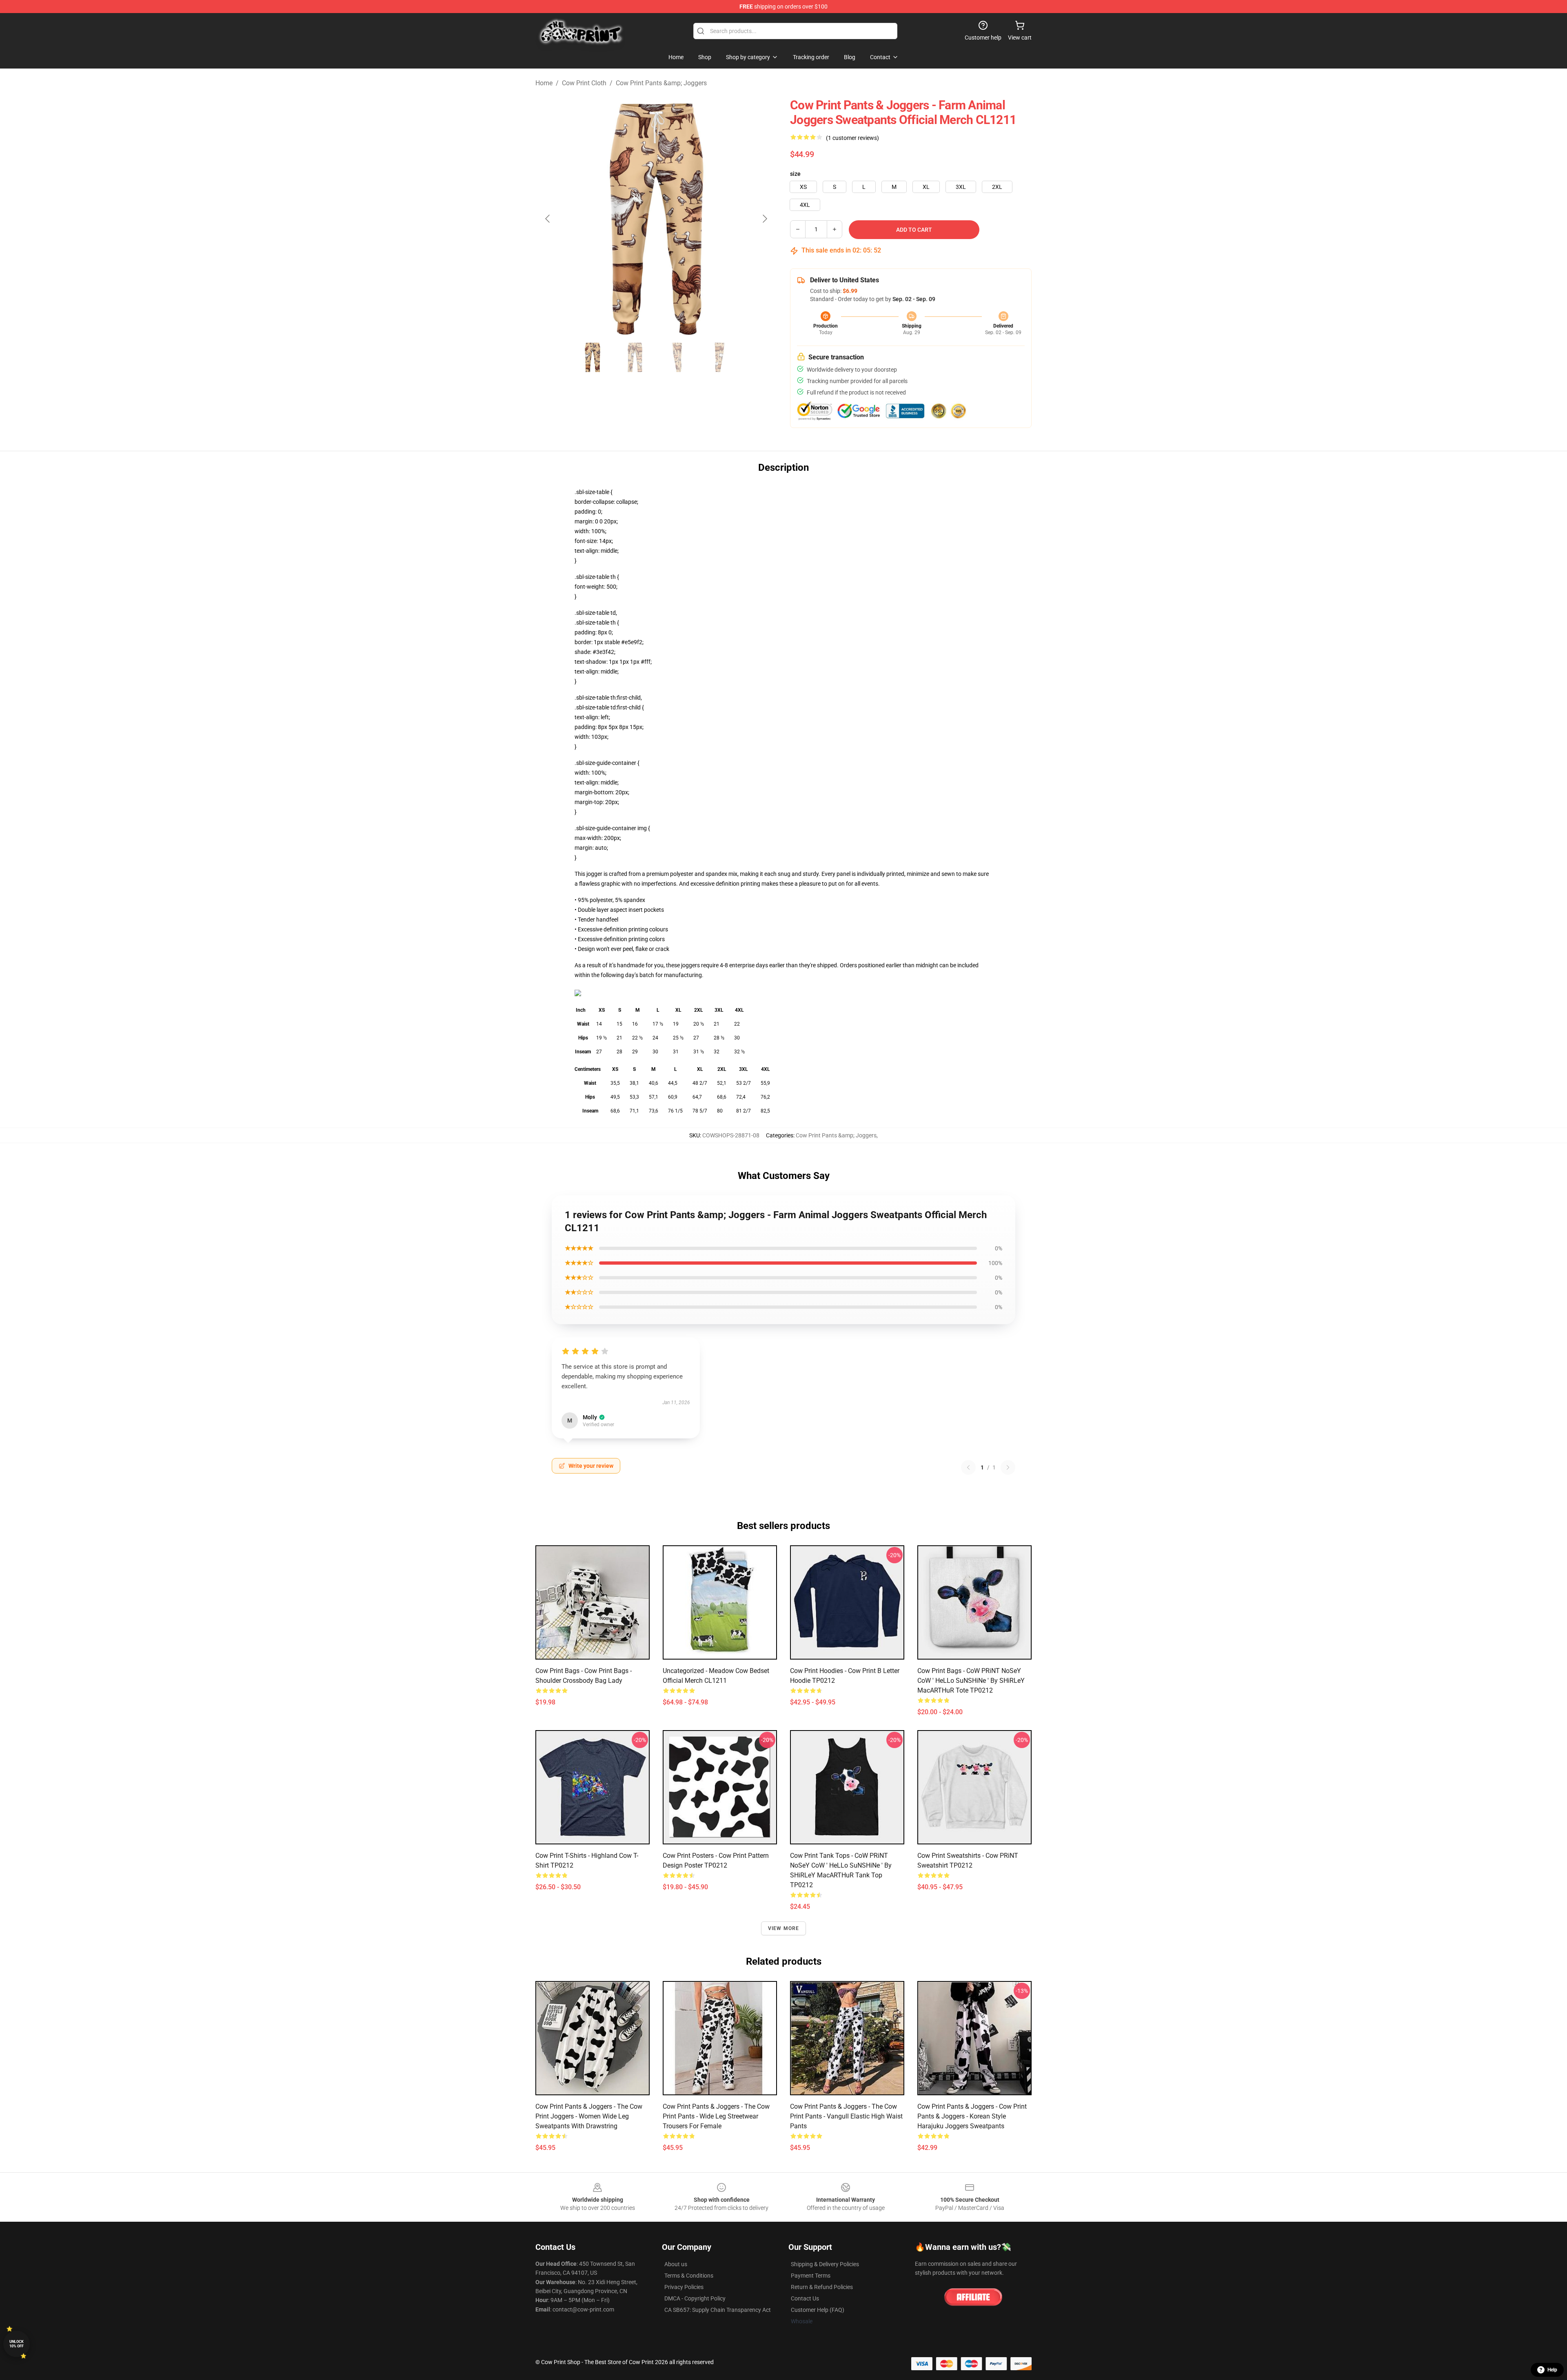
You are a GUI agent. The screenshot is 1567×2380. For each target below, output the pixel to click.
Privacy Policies (684, 2287)
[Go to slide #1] (593, 357)
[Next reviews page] (1008, 1467)
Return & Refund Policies (822, 2287)
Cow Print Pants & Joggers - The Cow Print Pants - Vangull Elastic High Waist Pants (846, 2116)
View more (784, 1928)
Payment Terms (811, 2276)
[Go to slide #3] (677, 357)
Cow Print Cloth (584, 83)
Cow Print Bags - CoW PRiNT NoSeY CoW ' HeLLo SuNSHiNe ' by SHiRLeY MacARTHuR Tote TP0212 (971, 1681)
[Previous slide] (548, 219)
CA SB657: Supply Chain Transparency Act (718, 2310)
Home (544, 83)
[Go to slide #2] (635, 357)
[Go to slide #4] (720, 357)
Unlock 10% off (17, 2344)
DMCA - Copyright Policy (695, 2298)
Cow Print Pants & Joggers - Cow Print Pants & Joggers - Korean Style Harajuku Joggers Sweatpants (972, 2116)
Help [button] (1552, 2370)
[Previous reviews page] (968, 1467)
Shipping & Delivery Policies (825, 2264)
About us (676, 2264)
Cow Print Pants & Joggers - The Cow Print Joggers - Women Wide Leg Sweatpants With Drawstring (589, 2116)
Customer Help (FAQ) (818, 2310)
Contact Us (805, 2298)
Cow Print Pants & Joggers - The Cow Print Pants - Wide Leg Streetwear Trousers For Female (716, 2116)
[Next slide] (764, 219)
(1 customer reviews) (852, 138)
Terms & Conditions (689, 2276)
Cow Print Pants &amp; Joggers (661, 83)
